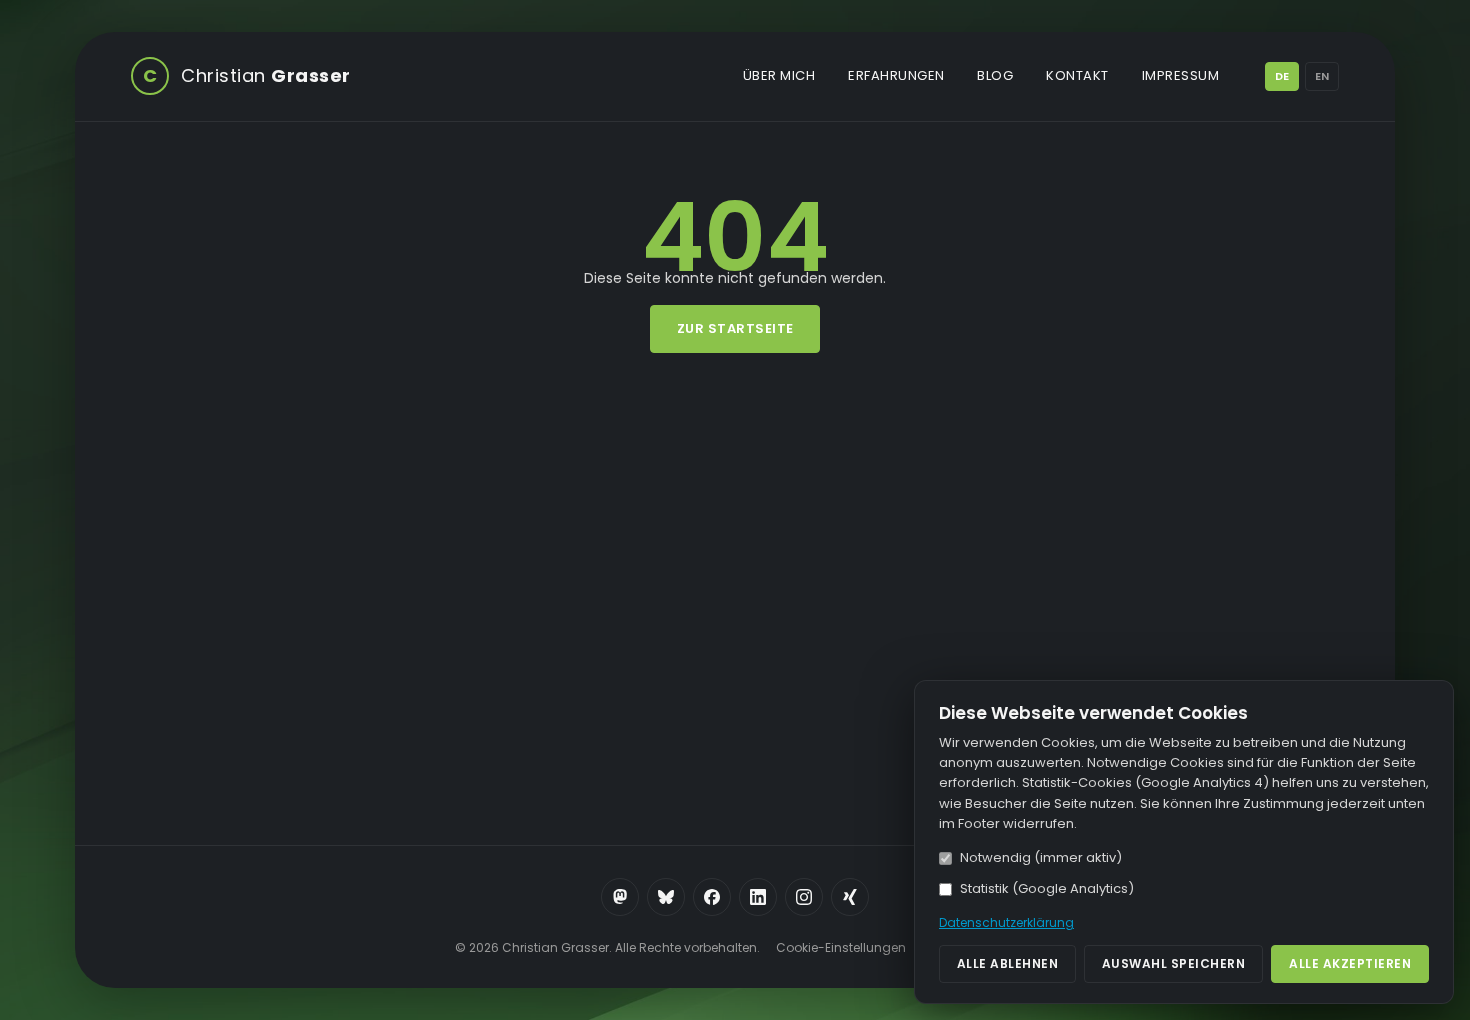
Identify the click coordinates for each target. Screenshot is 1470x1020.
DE (1282, 76)
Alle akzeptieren (1350, 963)
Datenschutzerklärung (1006, 922)
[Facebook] (712, 897)
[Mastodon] (620, 897)
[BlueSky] (666, 897)
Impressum (1181, 75)
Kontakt (1077, 75)
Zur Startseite (735, 328)
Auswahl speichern (1174, 963)
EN (1322, 76)
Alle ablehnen (1008, 963)
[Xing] (850, 897)
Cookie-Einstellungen (841, 947)
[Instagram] (804, 897)
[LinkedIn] (758, 897)
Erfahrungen (896, 75)
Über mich (779, 75)
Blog (995, 75)
